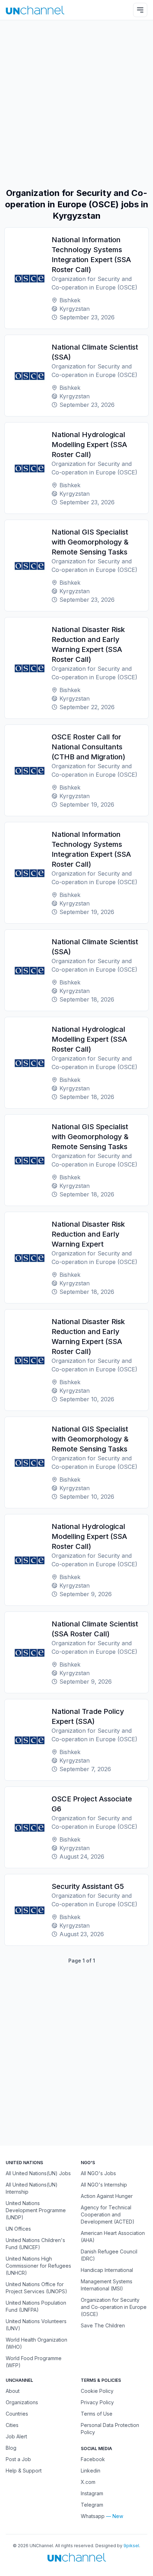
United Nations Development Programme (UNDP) (36, 2210)
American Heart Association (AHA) (113, 2237)
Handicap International (107, 2270)
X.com (88, 2482)
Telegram (92, 2505)
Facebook (93, 2459)
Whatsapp (93, 2516)
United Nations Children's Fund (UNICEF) (35, 2244)
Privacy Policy (97, 2402)
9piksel (131, 2546)
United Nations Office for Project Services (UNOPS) (36, 2288)
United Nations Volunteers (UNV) (36, 2325)
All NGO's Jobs (98, 2173)
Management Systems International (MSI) (107, 2285)
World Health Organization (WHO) (36, 2343)
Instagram (92, 2493)
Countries (17, 2414)
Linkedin (91, 2471)
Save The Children (103, 2325)
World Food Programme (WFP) (34, 2362)
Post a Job (18, 2459)
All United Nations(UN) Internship (32, 2188)
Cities (12, 2425)
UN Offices (18, 2229)
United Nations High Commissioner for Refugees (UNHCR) (38, 2266)
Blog (11, 2448)
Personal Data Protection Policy (110, 2429)
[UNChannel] (35, 10)
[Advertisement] (76, 104)
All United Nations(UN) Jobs (38, 2173)
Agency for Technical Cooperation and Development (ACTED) (108, 2214)
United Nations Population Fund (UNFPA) (36, 2306)
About (13, 2391)
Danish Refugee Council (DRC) (109, 2255)
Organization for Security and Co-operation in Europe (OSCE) (114, 2307)
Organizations (22, 2402)
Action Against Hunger (107, 2196)
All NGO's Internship (104, 2185)
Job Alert (16, 2436)
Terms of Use (97, 2414)
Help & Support (24, 2471)
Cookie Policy (97, 2391)
